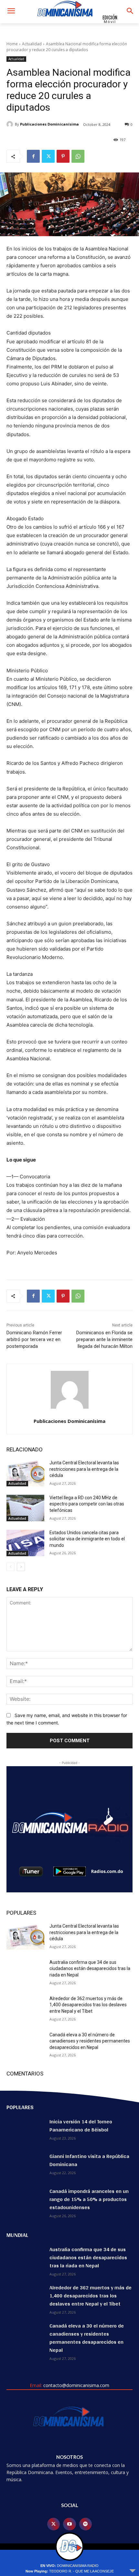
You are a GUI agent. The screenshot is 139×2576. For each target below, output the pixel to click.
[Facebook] (33, 156)
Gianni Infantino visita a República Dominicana (89, 2160)
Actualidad (32, 44)
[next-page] (21, 1567)
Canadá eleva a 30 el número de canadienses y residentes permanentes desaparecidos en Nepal (90, 2041)
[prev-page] (11, 1567)
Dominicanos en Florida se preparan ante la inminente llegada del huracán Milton (104, 1339)
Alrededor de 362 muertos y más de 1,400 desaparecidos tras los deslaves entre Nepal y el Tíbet (88, 2005)
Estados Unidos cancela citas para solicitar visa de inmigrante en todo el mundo (87, 1539)
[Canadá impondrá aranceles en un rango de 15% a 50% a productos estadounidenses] (25, 2200)
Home (12, 44)
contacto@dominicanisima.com (76, 2385)
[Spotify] (86, 2524)
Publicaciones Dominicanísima (49, 124)
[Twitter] (48, 156)
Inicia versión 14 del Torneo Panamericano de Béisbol (81, 2126)
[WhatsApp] (78, 156)
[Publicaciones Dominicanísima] (11, 124)
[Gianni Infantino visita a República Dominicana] (25, 2165)
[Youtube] (69, 2524)
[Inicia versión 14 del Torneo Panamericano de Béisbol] (25, 2131)
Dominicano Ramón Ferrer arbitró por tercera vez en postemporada (34, 1339)
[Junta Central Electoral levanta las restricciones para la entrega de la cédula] (25, 1473)
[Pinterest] (63, 156)
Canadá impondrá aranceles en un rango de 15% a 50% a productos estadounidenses (89, 2199)
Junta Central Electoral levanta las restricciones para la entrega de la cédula (84, 1469)
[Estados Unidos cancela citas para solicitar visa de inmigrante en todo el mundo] (25, 1543)
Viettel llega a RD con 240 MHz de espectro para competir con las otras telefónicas (87, 1504)
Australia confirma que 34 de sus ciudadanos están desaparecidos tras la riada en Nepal (90, 1969)
